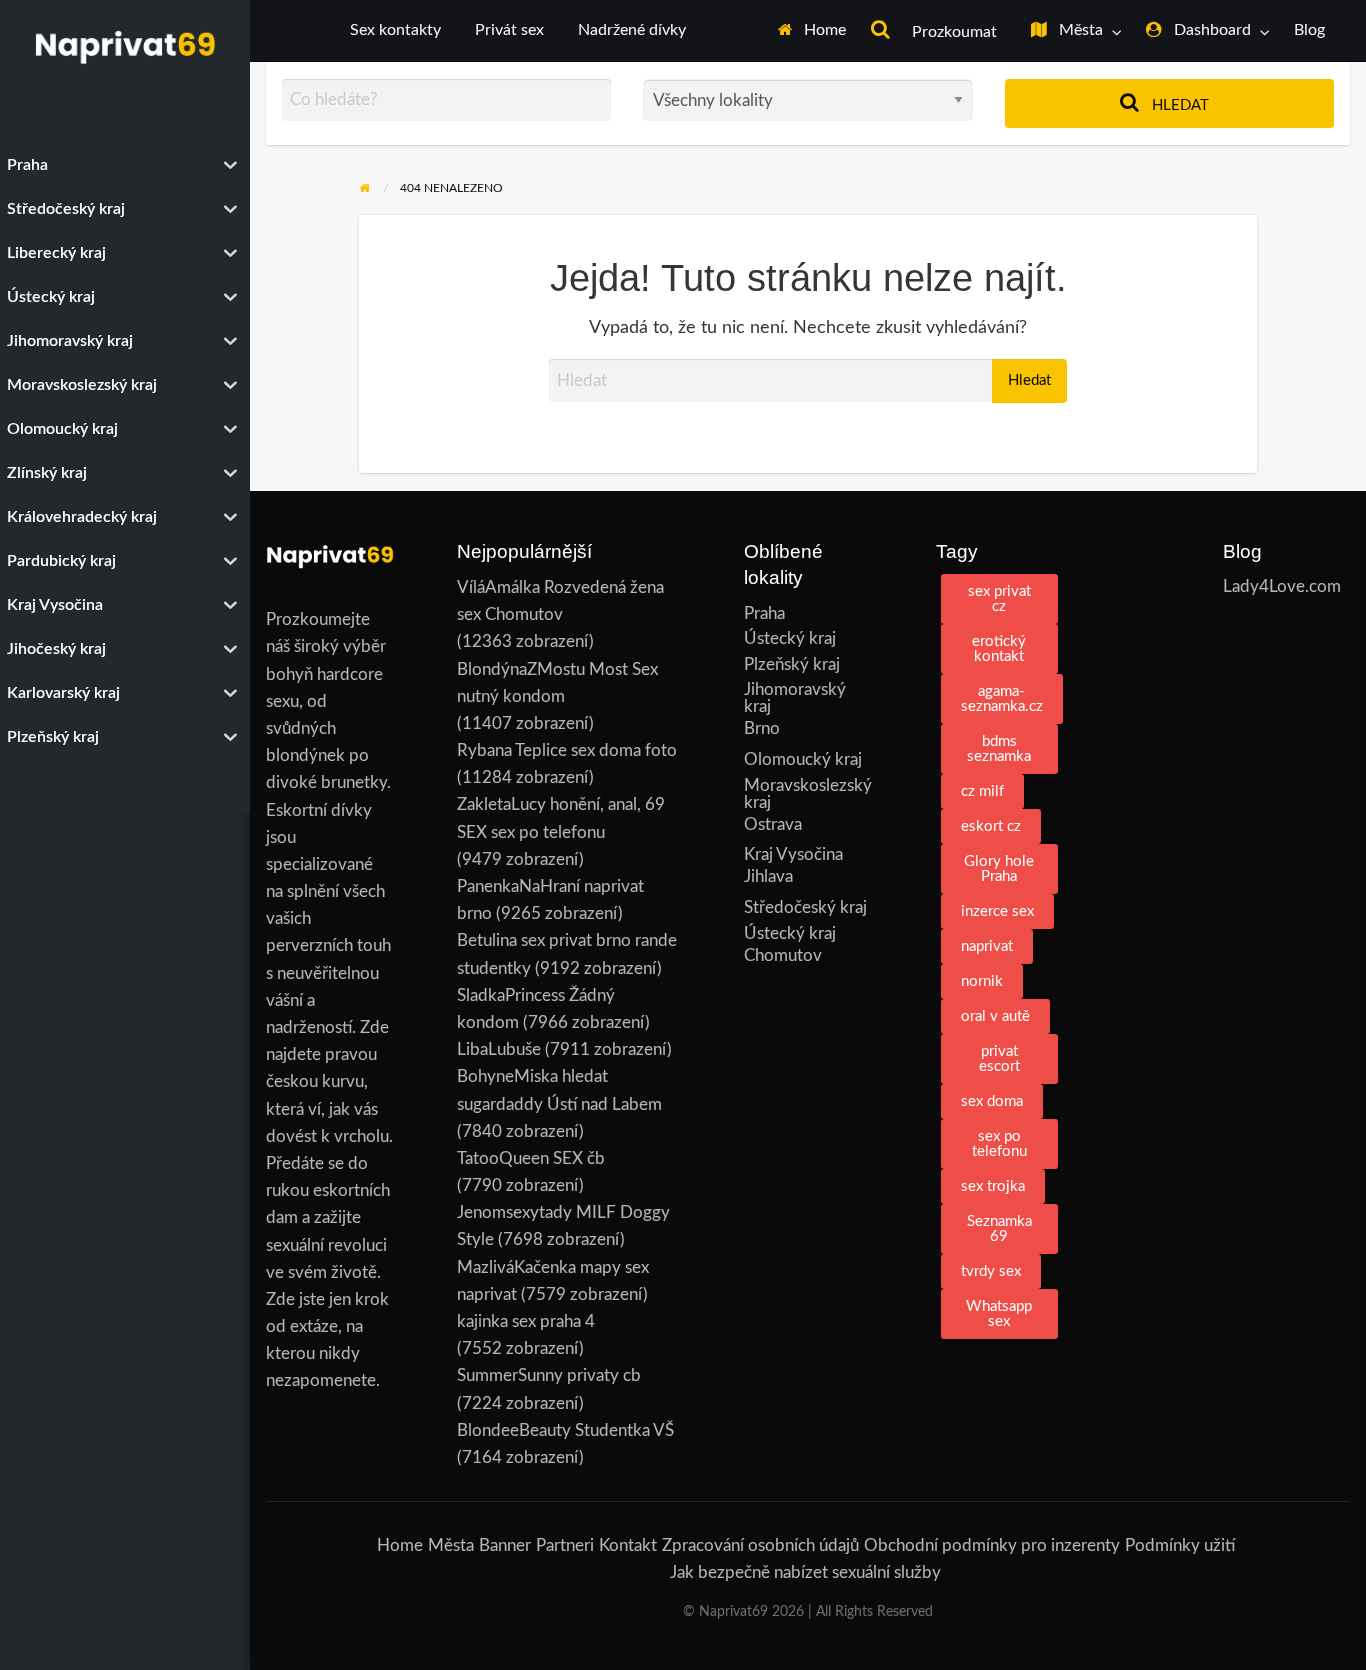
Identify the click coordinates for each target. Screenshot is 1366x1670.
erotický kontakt (999, 649)
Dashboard (1210, 30)
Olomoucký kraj (803, 759)
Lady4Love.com (1282, 586)
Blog (1309, 30)
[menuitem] (812, 31)
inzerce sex (997, 911)
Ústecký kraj (790, 638)
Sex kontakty (395, 30)
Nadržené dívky (632, 30)
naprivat (987, 946)
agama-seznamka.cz (1002, 699)
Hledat (1178, 105)
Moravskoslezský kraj (808, 794)
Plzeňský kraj (792, 664)
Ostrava (773, 824)
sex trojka (993, 1186)
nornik (982, 981)
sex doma (992, 1101)
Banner (505, 1545)
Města (1079, 30)
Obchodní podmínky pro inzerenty (992, 1545)
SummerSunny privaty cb (549, 1375)
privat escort (999, 1059)
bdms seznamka (999, 749)
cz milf (982, 791)
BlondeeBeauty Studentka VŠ (565, 1430)
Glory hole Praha (999, 869)
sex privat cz (999, 599)
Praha (764, 613)
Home (823, 30)
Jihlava (768, 876)
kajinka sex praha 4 (526, 1321)
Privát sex (509, 30)
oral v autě (995, 1016)
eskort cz (991, 826)
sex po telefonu (999, 1144)
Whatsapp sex (999, 1314)
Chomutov (783, 955)
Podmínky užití (1180, 1545)
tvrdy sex (991, 1271)
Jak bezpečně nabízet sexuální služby (805, 1572)
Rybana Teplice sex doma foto (567, 750)
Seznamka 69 (999, 1229)
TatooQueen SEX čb (531, 1158)
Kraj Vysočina (793, 854)
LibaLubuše (499, 1049)
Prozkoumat (952, 32)
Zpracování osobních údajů (760, 1545)
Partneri (565, 1545)
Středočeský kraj (805, 907)
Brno (762, 728)
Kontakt (628, 1545)
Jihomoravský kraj (795, 698)
